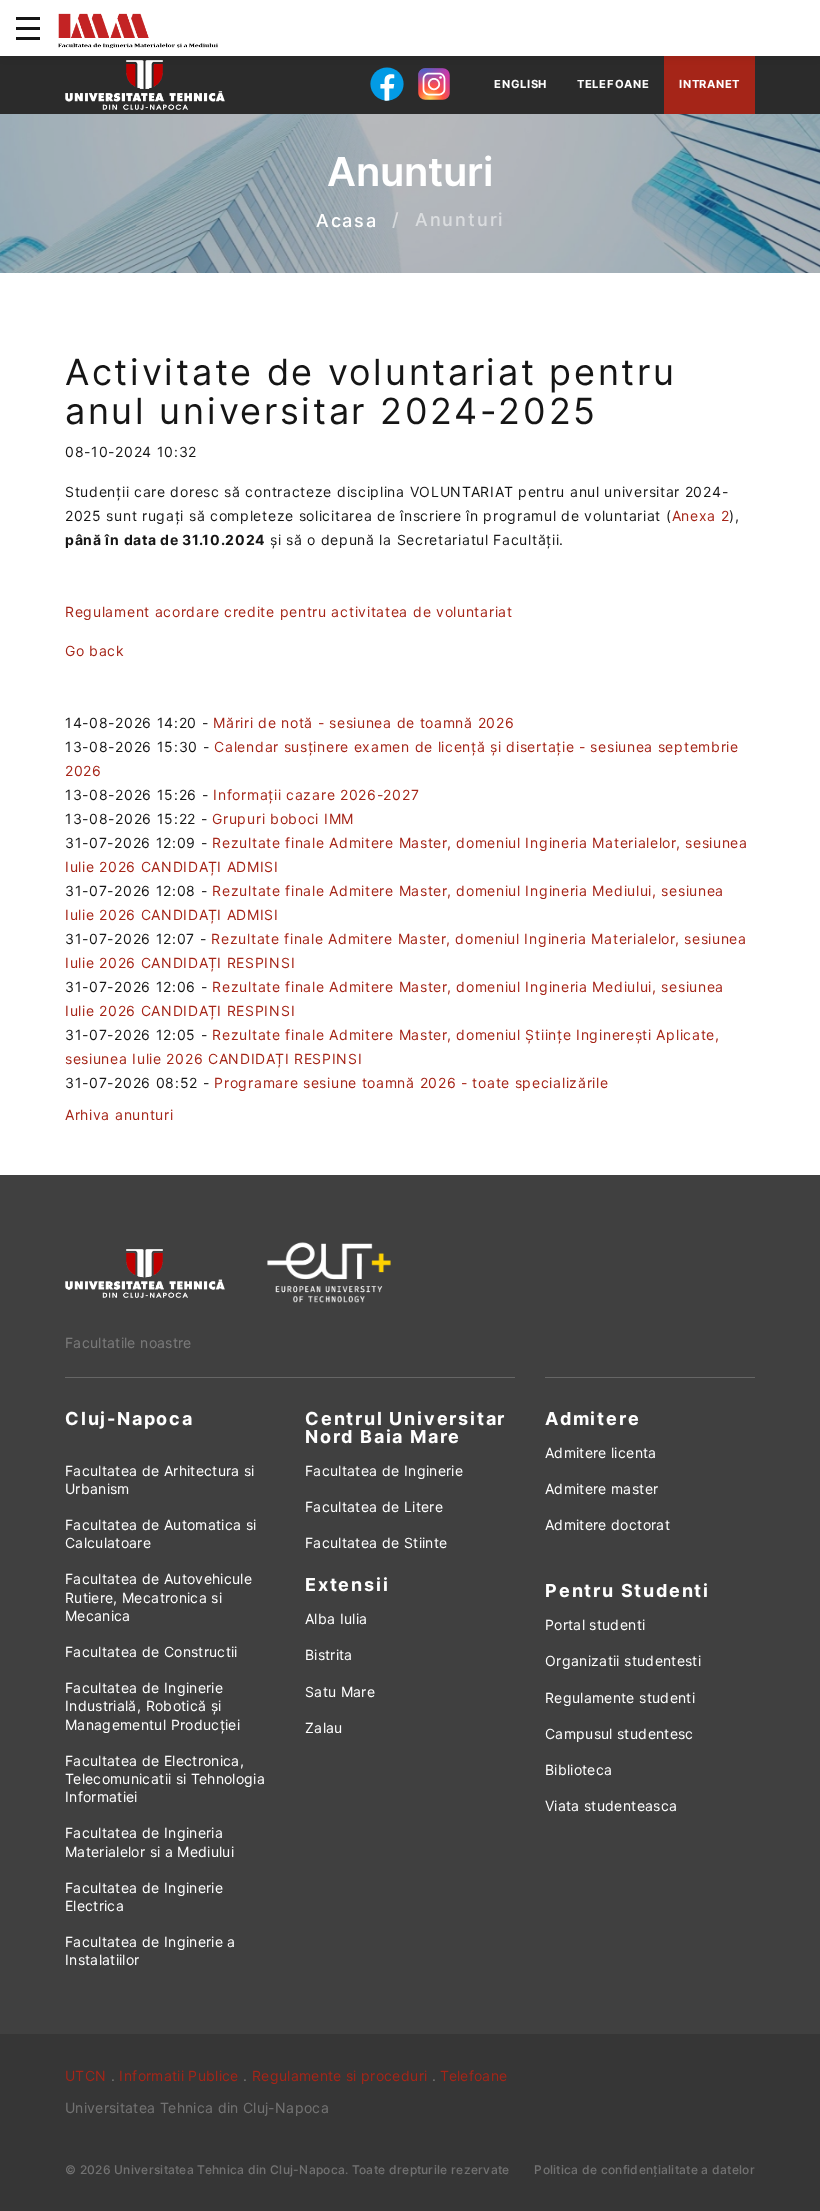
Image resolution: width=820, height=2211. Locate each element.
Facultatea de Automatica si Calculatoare (160, 1533)
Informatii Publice (178, 2075)
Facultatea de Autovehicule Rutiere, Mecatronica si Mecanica (158, 1596)
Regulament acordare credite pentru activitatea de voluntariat (289, 611)
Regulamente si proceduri (339, 2075)
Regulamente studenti (620, 1697)
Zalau (324, 1727)
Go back (95, 650)
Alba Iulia (336, 1618)
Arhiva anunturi (119, 1114)
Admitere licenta (601, 1452)
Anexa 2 (701, 515)
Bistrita (329, 1654)
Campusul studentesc (619, 1733)
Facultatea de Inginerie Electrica (144, 1896)
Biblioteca (579, 1769)
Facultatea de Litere (374, 1506)
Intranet (709, 84)
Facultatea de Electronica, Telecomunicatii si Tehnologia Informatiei (165, 1778)
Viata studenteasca (611, 1805)
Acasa (347, 220)
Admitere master (601, 1488)
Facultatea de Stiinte (376, 1542)
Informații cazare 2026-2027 (316, 794)
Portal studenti (595, 1624)
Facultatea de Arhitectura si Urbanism (160, 1479)
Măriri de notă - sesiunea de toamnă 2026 (363, 722)
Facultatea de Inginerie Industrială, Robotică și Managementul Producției (152, 1705)
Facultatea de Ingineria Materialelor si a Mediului (149, 1841)
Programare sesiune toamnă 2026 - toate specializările (411, 1082)
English (520, 84)
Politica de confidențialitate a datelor (644, 2169)
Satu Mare (340, 1691)
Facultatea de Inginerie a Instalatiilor (150, 1950)
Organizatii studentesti (623, 1660)
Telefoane (613, 84)
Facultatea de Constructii (151, 1651)
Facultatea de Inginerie (384, 1470)
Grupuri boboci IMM (283, 818)
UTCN (85, 2075)
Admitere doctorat (607, 1524)
